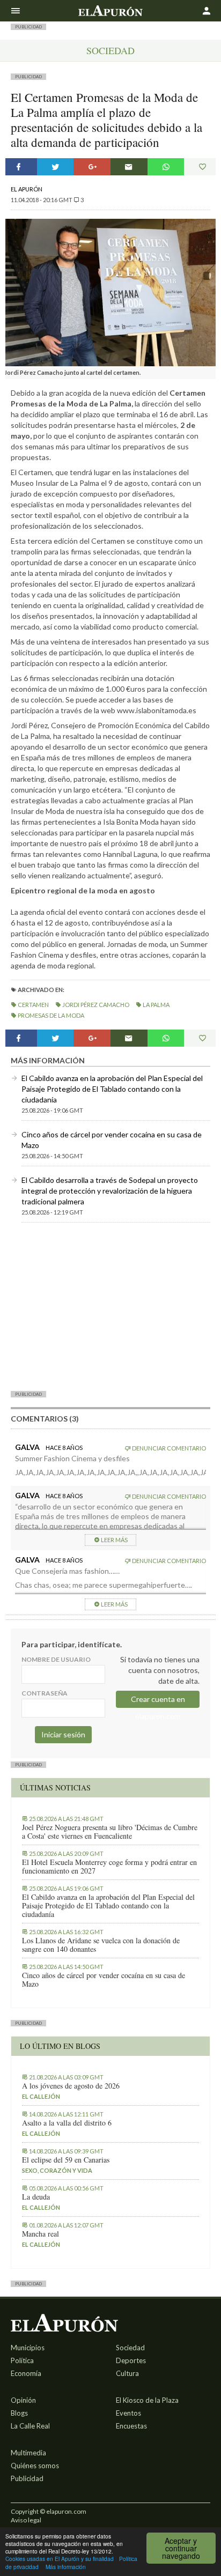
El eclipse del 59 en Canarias (66, 2160)
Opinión (23, 2400)
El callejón (41, 2096)
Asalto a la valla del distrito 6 (67, 2123)
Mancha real (40, 2234)
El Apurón (27, 189)
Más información (66, 2567)
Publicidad (27, 2478)
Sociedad (110, 50)
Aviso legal (26, 2520)
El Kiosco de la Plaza (147, 2400)
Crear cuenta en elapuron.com (158, 1701)
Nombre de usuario (56, 1659)
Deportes (131, 2360)
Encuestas (131, 2426)
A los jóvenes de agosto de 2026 (71, 2086)
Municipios (28, 2348)
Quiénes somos (35, 2466)
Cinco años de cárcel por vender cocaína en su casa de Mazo (104, 1980)
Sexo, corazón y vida (57, 2170)
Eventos (128, 2413)
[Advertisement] (110, 1306)
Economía (26, 2373)
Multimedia (28, 2453)
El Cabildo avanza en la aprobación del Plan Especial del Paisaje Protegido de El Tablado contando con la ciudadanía (112, 1089)
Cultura (127, 2373)
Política (22, 2360)
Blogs (19, 2413)
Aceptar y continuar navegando (181, 2548)
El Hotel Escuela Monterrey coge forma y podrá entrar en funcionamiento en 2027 (109, 1867)
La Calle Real (30, 2426)
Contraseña (45, 1693)
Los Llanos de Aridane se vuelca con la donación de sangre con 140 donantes (101, 1945)
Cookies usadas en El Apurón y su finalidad (60, 2559)
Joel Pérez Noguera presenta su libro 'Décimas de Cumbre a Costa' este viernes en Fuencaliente (110, 1832)
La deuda (36, 2197)
